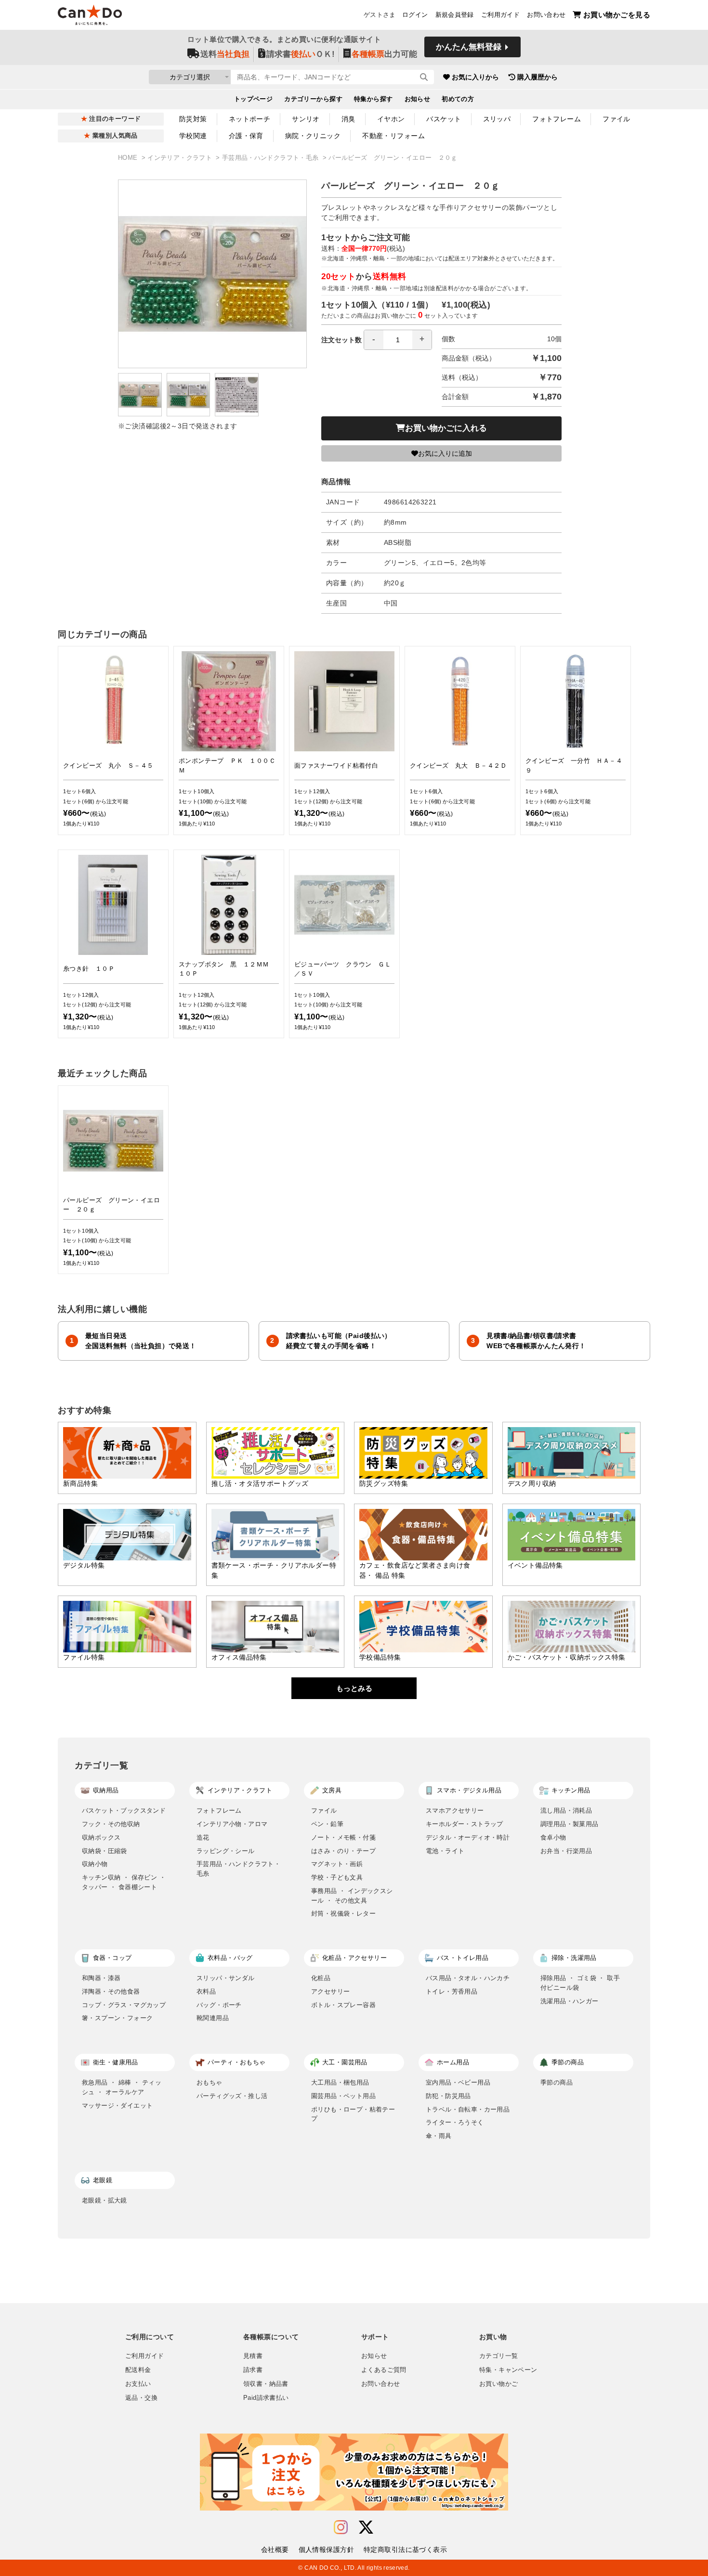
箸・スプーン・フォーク (117, 2018)
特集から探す (374, 99)
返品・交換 (141, 2398)
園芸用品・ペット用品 (343, 2096)
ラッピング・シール (226, 1851)
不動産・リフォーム (393, 136)
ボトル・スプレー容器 (343, 2005)
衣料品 (206, 1991)
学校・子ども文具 (337, 1877)
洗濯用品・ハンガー (570, 2001)
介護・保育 (246, 136)
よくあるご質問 (384, 2370)
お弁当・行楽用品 (566, 1851)
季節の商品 (557, 2082)
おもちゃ (210, 2082)
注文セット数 (341, 340)
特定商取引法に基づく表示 (405, 2550)
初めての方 (458, 99)
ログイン (415, 15)
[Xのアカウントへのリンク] (366, 2528)
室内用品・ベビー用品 (458, 2082)
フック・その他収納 (111, 1824)
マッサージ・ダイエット (117, 2106)
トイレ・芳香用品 (452, 1991)
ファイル (616, 119)
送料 (225, 54)
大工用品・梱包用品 (340, 2082)
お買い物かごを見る (617, 15)
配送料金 (138, 2370)
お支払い (138, 2384)
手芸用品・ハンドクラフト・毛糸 (271, 158)
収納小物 (95, 1864)
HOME (129, 158)
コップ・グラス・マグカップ (124, 2005)
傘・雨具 (439, 2136)
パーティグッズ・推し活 (232, 2096)
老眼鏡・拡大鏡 (105, 2200)
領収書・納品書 (266, 2384)
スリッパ (497, 119)
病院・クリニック (313, 136)
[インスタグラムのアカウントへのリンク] (341, 2528)
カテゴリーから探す (313, 99)
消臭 (348, 119)
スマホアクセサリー (455, 1810)
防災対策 (193, 119)
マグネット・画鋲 (337, 1864)
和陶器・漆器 (101, 1978)
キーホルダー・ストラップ (465, 1824)
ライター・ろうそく (455, 2122)
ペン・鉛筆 (327, 1824)
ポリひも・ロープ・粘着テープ (353, 2114)
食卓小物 (553, 1837)
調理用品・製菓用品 (570, 1824)
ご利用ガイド (500, 15)
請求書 (253, 2370)
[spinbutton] (398, 340)
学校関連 (193, 136)
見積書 (253, 2356)
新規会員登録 (455, 15)
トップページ (254, 99)
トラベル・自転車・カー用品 (468, 2109)
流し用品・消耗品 (566, 1810)
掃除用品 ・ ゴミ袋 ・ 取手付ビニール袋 (580, 1983)
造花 (203, 1837)
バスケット (444, 119)
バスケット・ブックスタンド (124, 1810)
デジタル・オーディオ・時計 (468, 1837)
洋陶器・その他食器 (111, 1991)
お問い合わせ (546, 15)
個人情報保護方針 (326, 2550)
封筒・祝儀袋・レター (343, 1913)
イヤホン (391, 119)
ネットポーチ (250, 119)
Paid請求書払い (266, 2398)
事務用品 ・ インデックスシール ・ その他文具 (352, 1896)
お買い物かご (498, 2384)
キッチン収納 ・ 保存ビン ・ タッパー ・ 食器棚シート (124, 1882)
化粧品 (321, 1978)
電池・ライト (445, 1851)
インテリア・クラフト (181, 158)
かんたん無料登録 (469, 47)
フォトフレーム (557, 119)
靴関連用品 (213, 2018)
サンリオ (306, 119)
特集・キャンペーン (508, 2370)
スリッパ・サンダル (226, 1978)
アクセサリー (330, 1991)
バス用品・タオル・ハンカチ (468, 1978)
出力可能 (384, 54)
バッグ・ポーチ (219, 2005)
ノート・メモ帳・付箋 (343, 1837)
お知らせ (418, 99)
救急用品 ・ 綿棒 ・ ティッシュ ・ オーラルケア (122, 2087)
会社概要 (275, 2550)
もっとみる (354, 1688)
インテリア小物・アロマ (232, 1824)
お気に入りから (475, 77)
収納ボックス (101, 1837)
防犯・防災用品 (448, 2096)
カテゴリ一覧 (498, 2356)
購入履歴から (538, 77)
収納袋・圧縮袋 (105, 1851)
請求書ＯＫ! (301, 54)
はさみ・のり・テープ (343, 1851)
